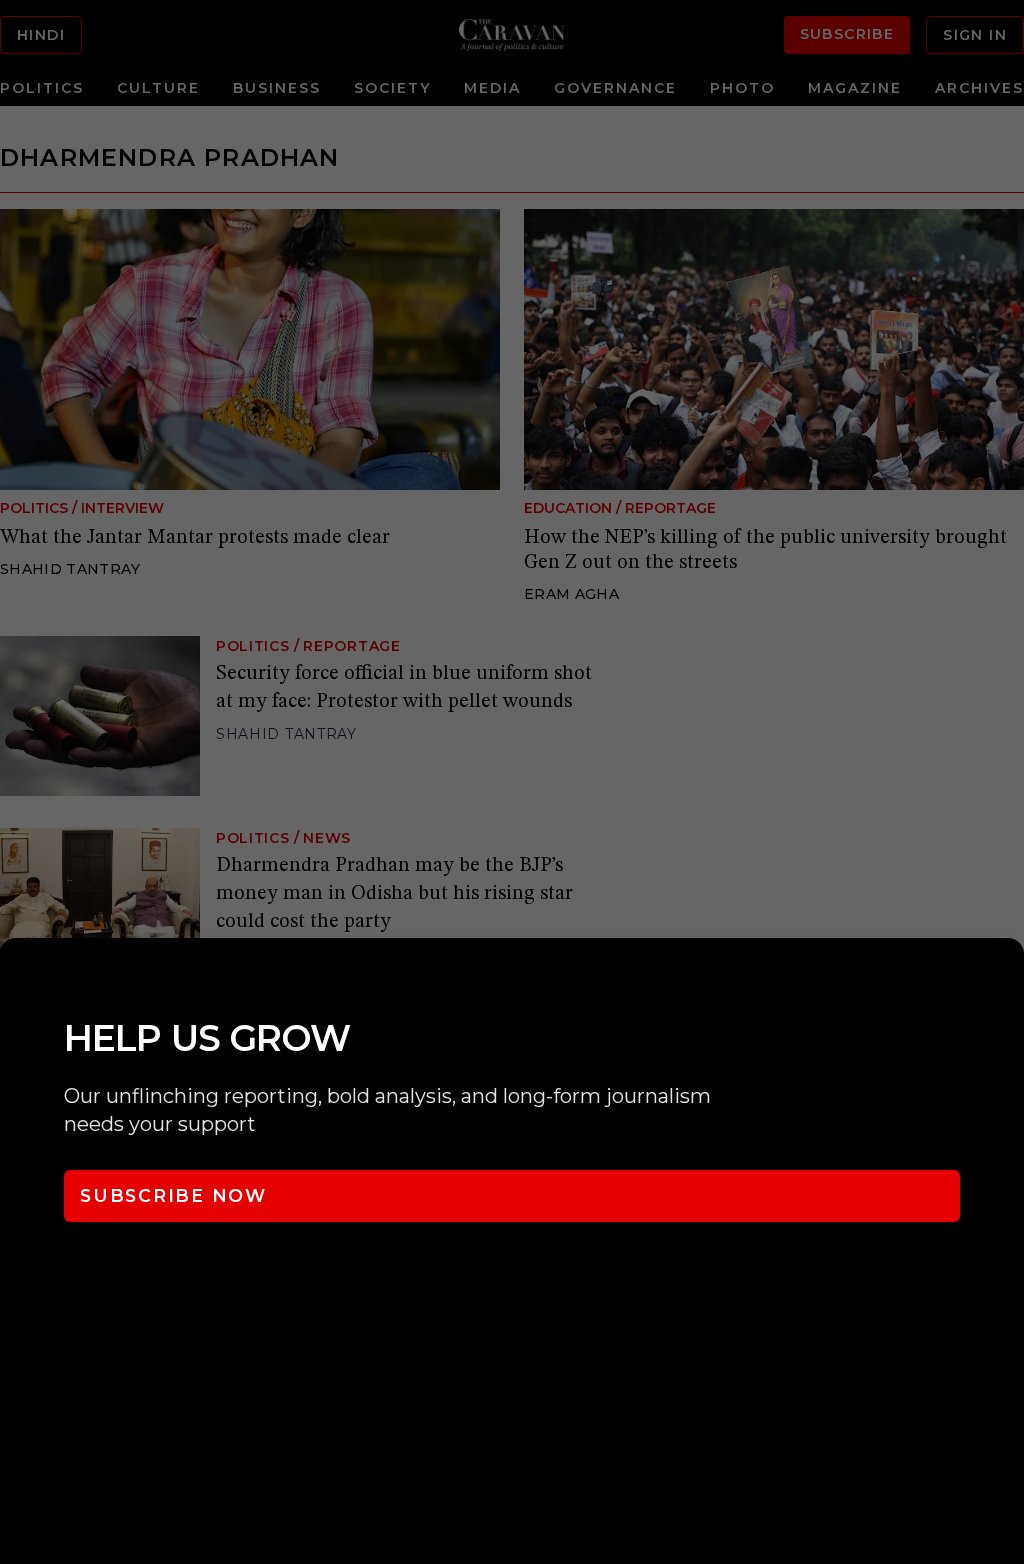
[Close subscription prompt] (1004, 980)
